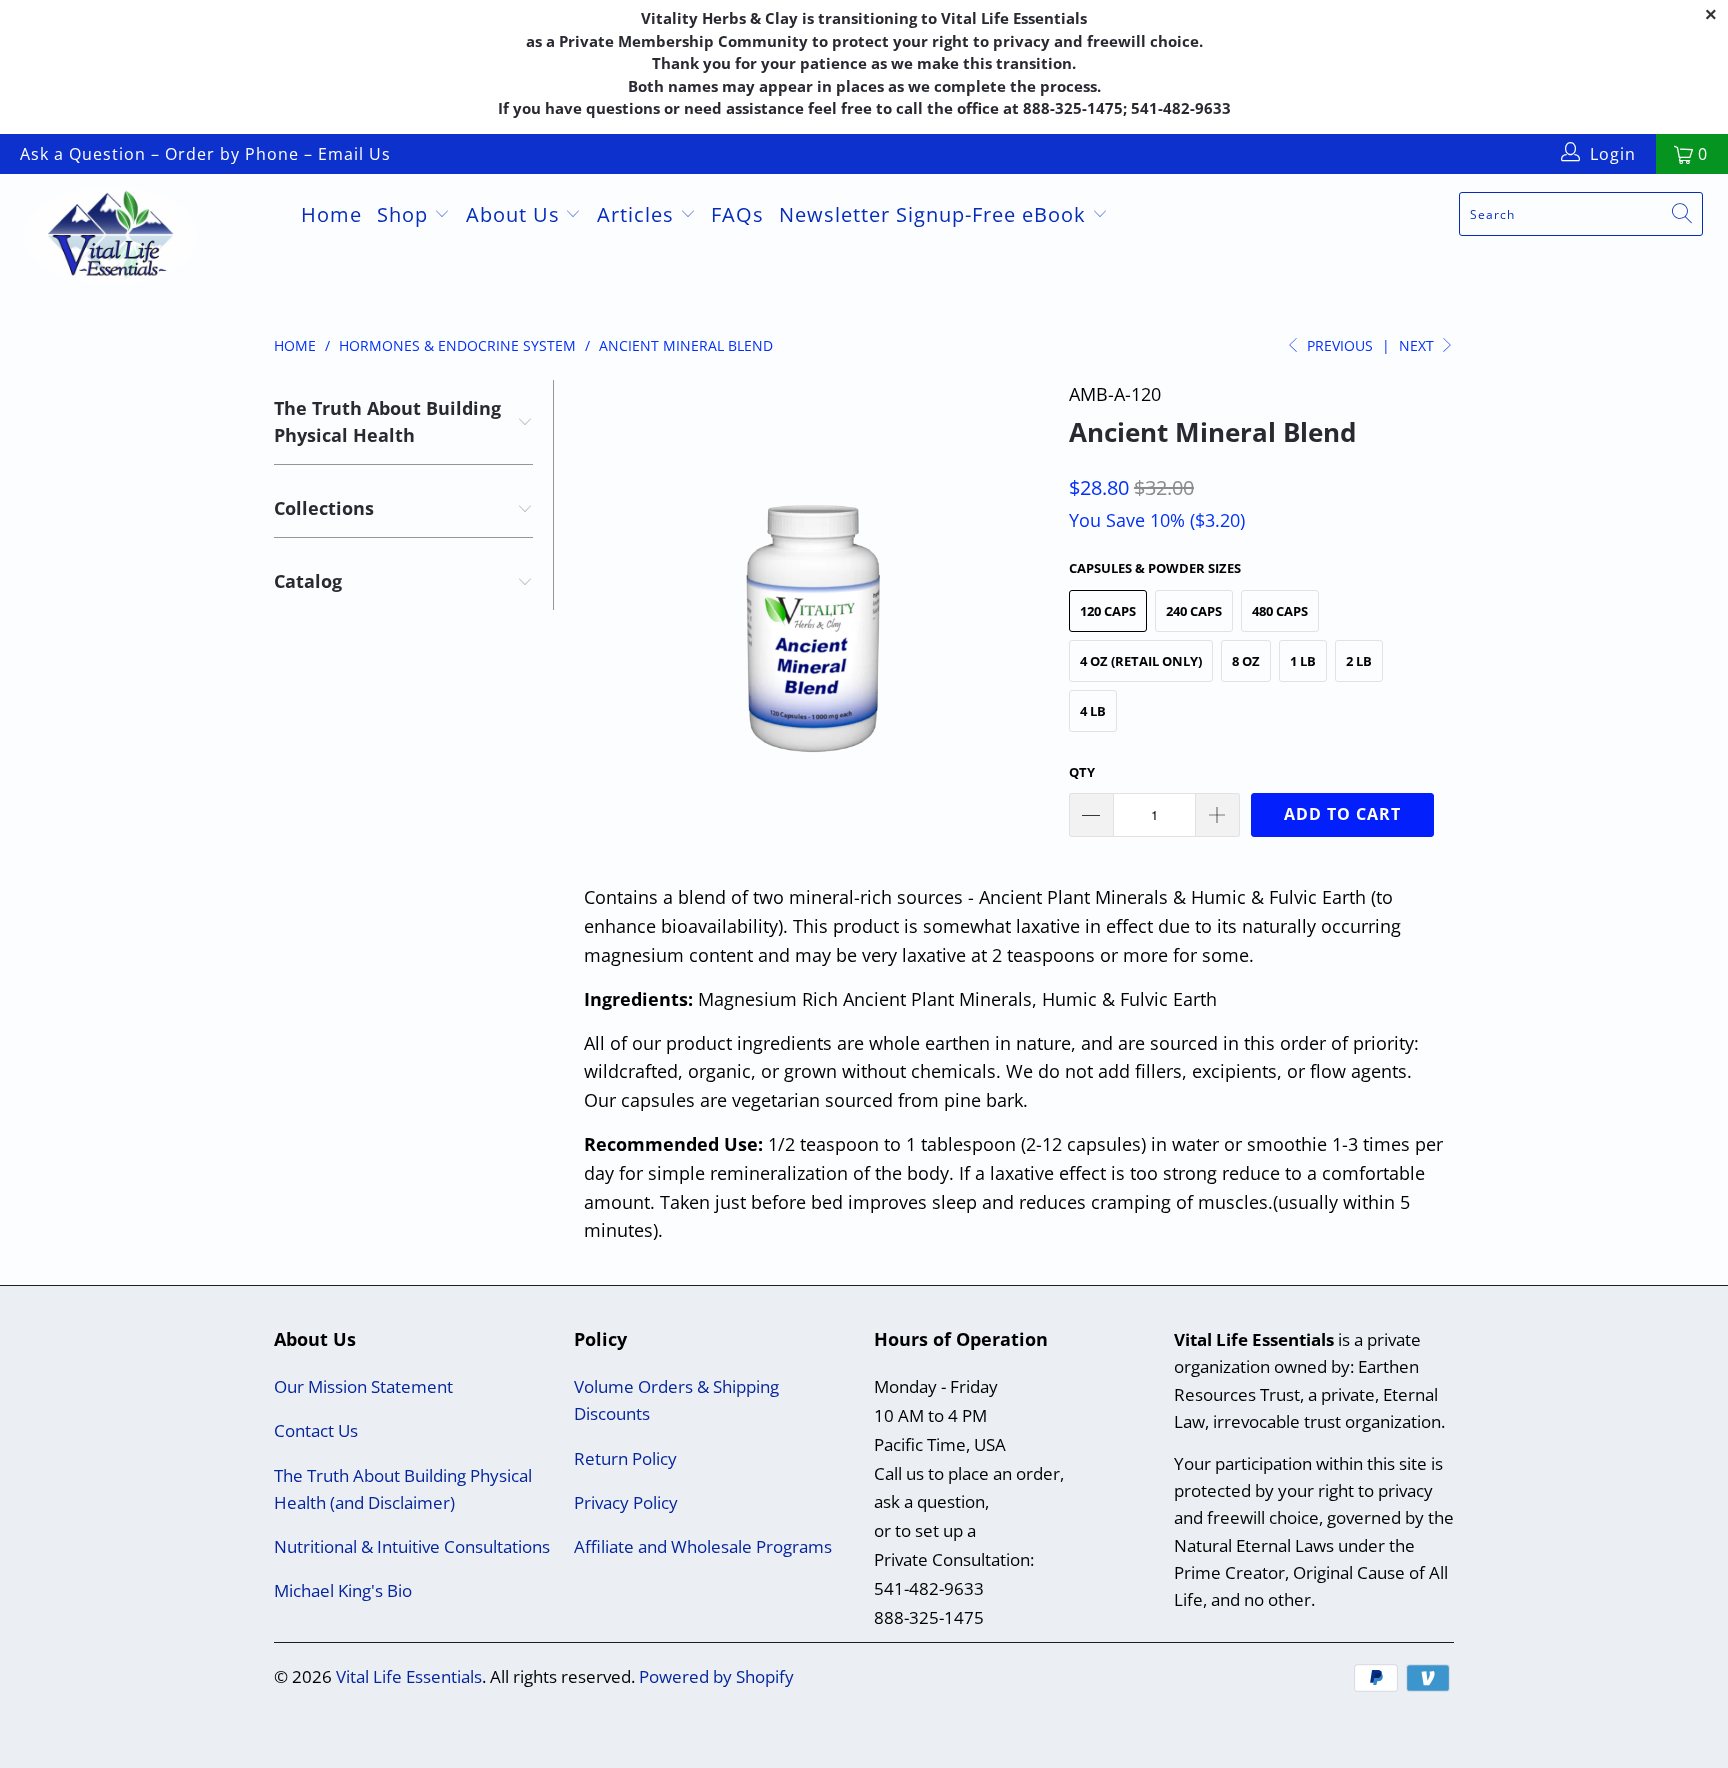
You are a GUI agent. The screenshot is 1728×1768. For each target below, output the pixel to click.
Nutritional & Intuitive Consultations (412, 1546)
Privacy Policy (626, 1502)
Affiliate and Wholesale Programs (703, 1546)
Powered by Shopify (716, 1676)
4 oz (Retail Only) (1141, 661)
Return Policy (625, 1458)
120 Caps (1108, 611)
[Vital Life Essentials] (148, 238)
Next (1418, 345)
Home (331, 214)
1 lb (1303, 661)
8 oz (1246, 661)
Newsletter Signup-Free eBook (935, 214)
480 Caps (1280, 611)
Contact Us (316, 1430)
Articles (638, 214)
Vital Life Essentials (409, 1676)
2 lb (1359, 661)
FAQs (737, 214)
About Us (516, 214)
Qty (1082, 772)
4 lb (1093, 711)
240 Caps (1194, 611)
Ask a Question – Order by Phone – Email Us (205, 154)
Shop (405, 214)
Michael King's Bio (343, 1590)
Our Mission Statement (363, 1386)
